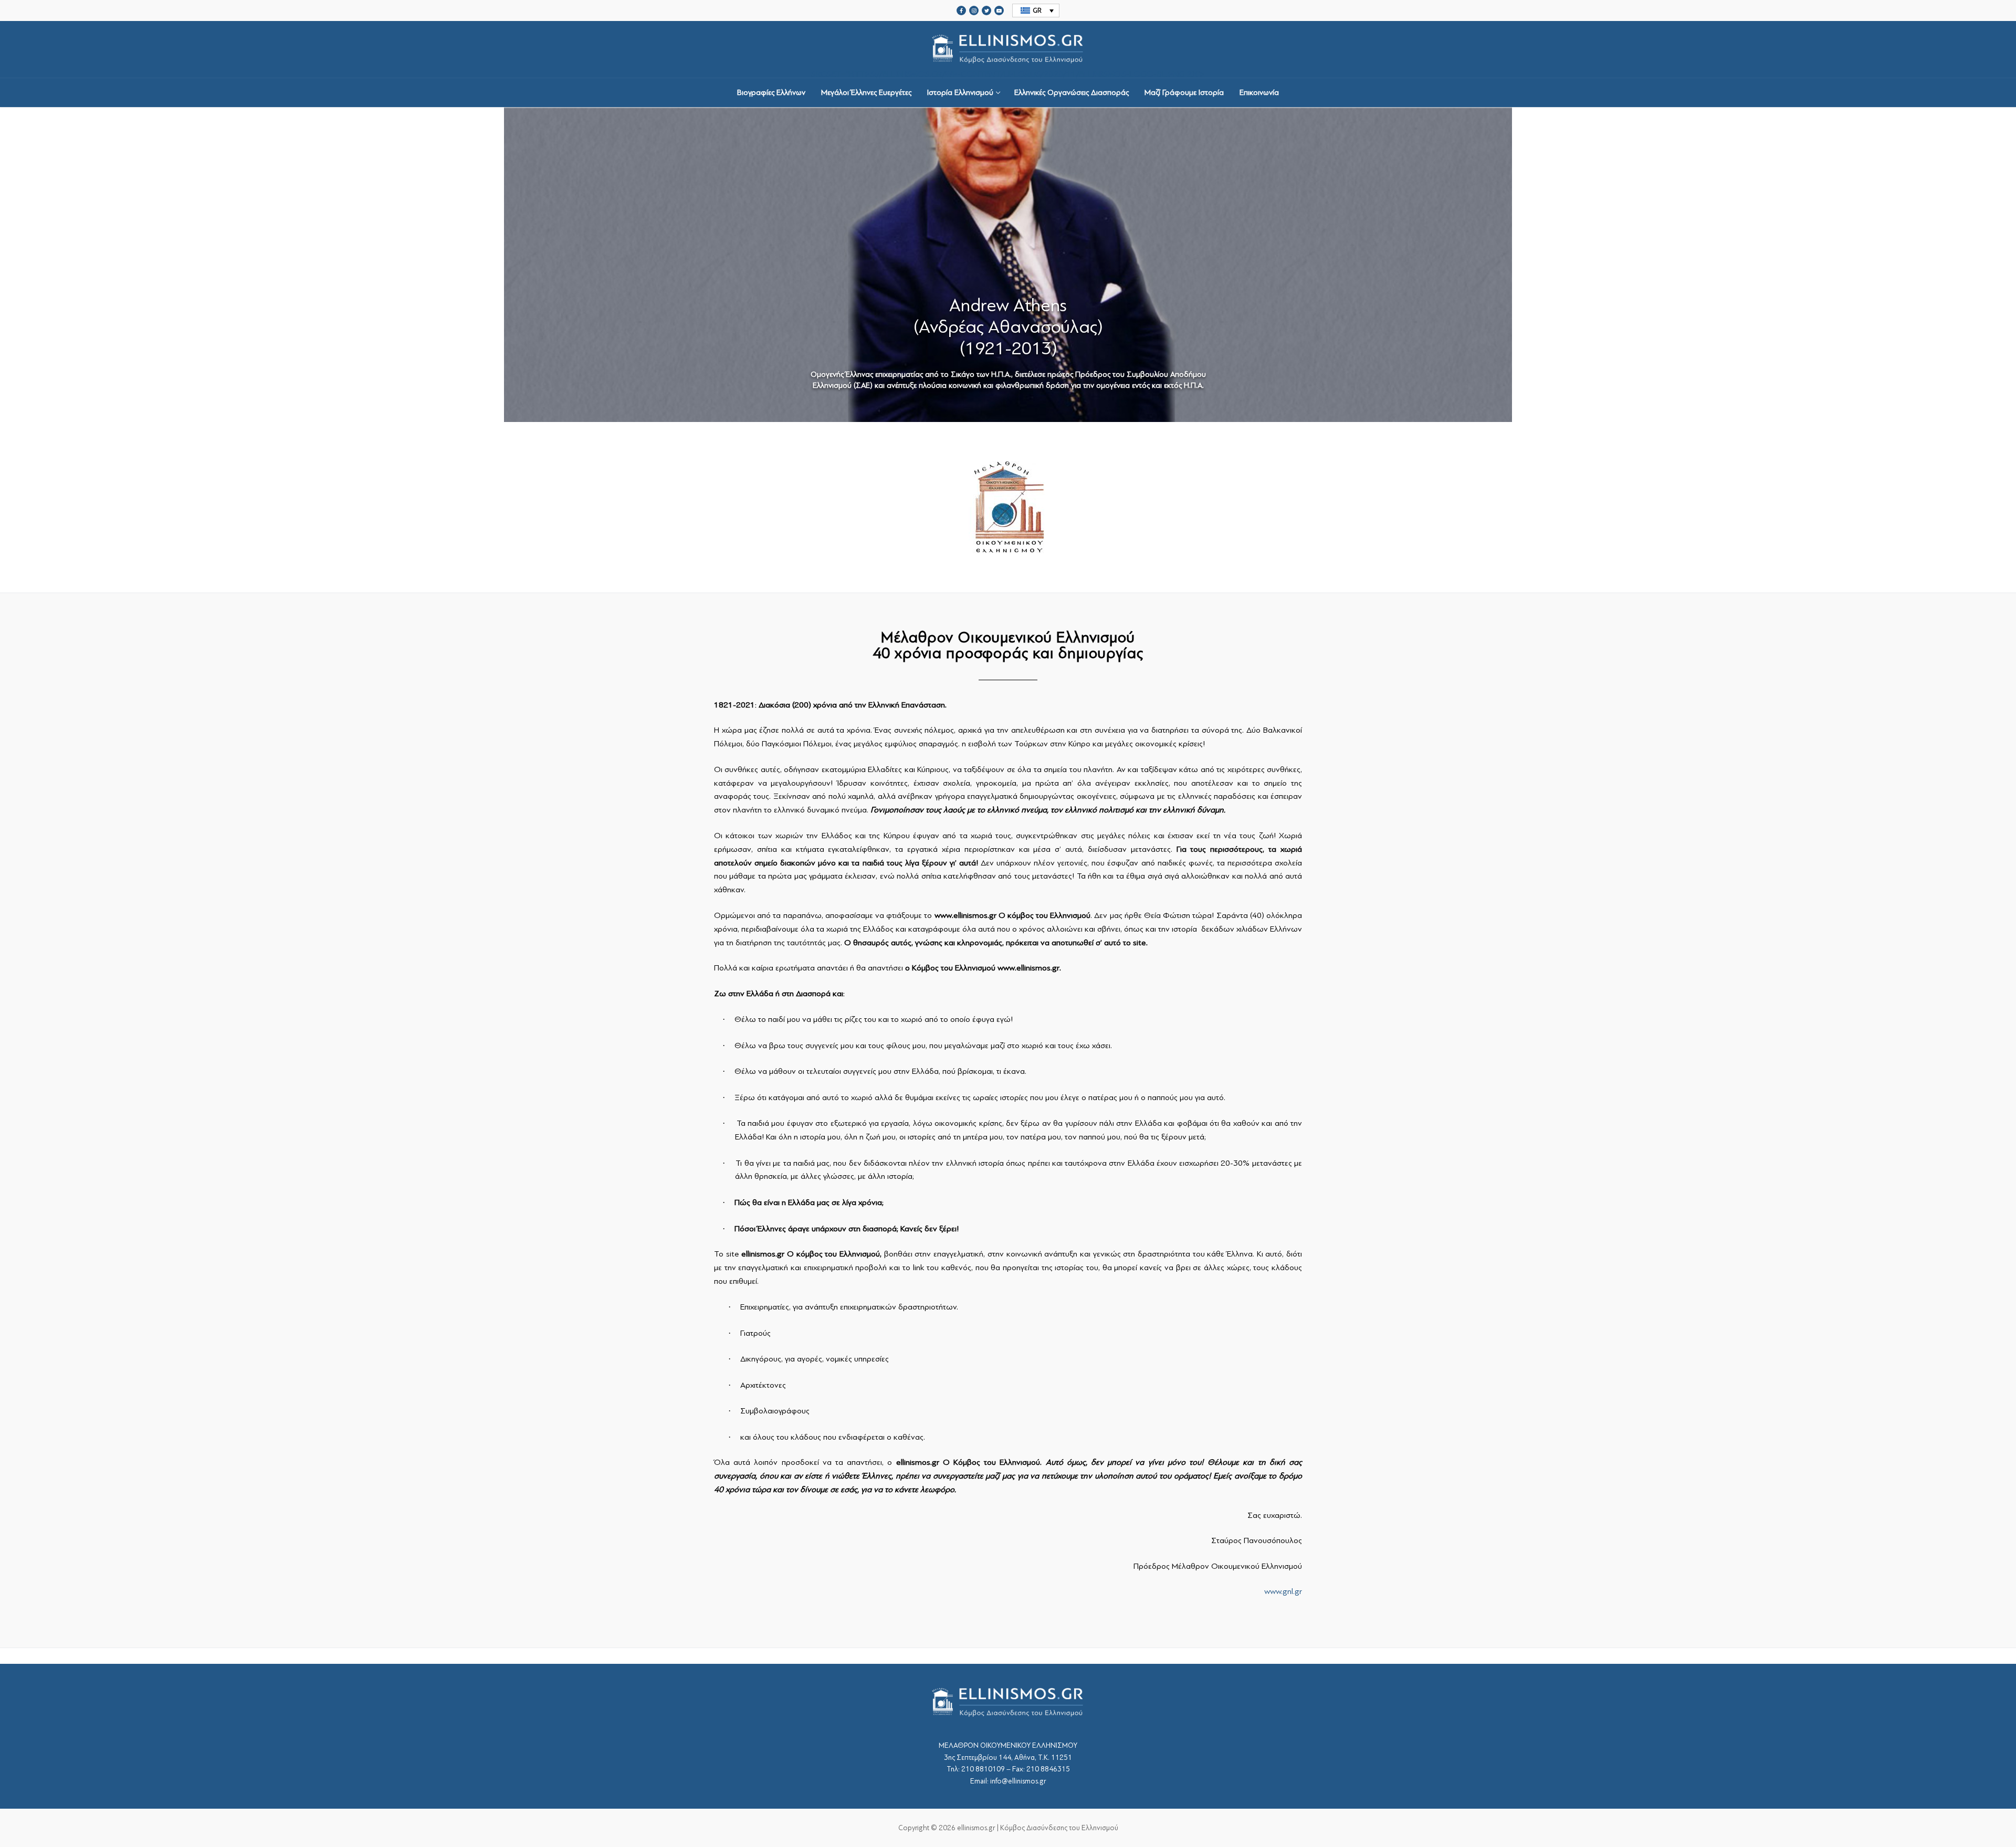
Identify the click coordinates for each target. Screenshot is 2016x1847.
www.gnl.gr (1283, 1591)
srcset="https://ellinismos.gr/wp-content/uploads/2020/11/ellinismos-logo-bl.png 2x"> (1008, 73)
